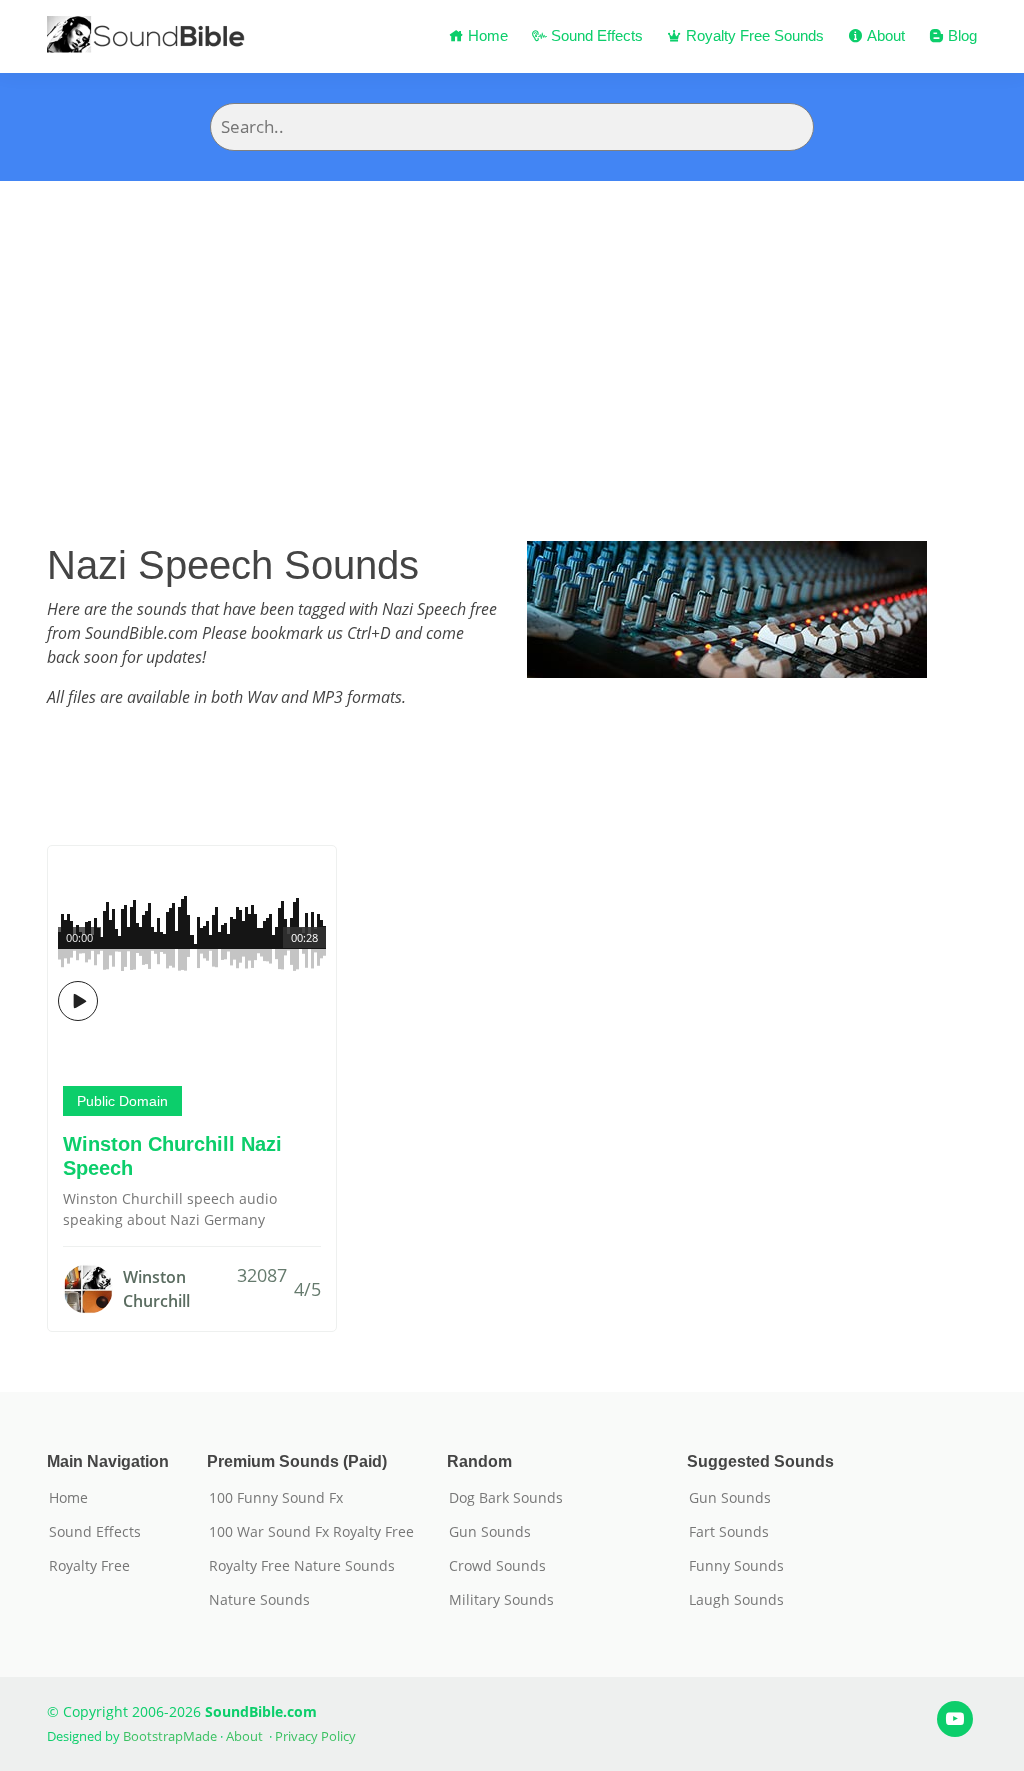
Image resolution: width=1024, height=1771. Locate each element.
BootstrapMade (170, 1736)
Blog (960, 35)
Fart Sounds (729, 1532)
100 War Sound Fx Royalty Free (311, 1532)
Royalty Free (89, 1566)
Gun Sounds (490, 1532)
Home (486, 35)
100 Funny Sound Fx (276, 1498)
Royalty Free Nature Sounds (302, 1566)
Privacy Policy (315, 1736)
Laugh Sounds (736, 1600)
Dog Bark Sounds (506, 1498)
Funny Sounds (736, 1566)
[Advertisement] (512, 331)
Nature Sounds (259, 1600)
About (884, 35)
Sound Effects (595, 35)
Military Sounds (501, 1600)
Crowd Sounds (497, 1566)
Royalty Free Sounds (753, 35)
